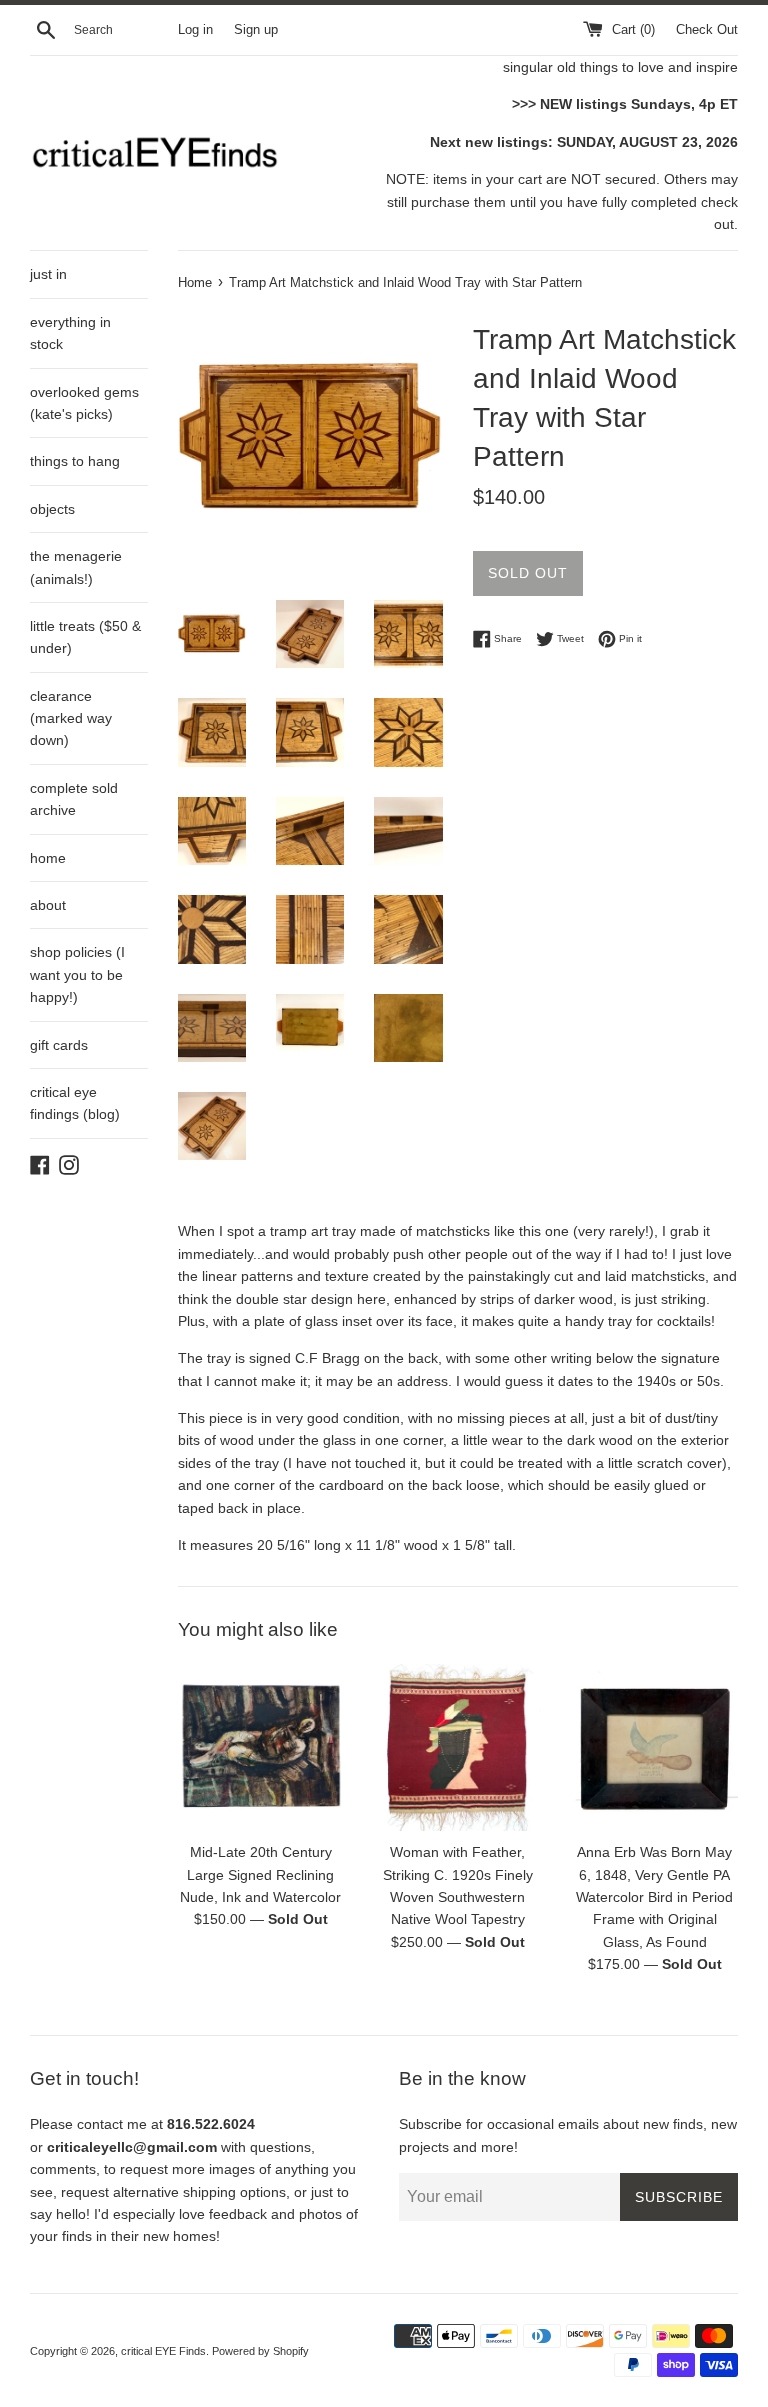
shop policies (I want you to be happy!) (77, 974)
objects (52, 509)
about (48, 905)
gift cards (59, 1045)
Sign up (256, 30)
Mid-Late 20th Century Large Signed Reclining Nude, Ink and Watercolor (260, 1874)
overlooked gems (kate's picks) (84, 403)
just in (48, 274)
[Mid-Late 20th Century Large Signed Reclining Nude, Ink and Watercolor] (261, 1747)
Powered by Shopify (260, 2351)
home (48, 858)
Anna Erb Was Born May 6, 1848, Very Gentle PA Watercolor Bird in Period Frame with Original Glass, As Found (654, 1897)
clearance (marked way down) (71, 718)
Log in (195, 30)
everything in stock (70, 333)
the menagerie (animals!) (76, 567)
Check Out (707, 30)
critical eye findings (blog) (75, 1103)
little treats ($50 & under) (85, 637)
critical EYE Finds (163, 2351)
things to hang (75, 461)
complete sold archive (74, 799)
